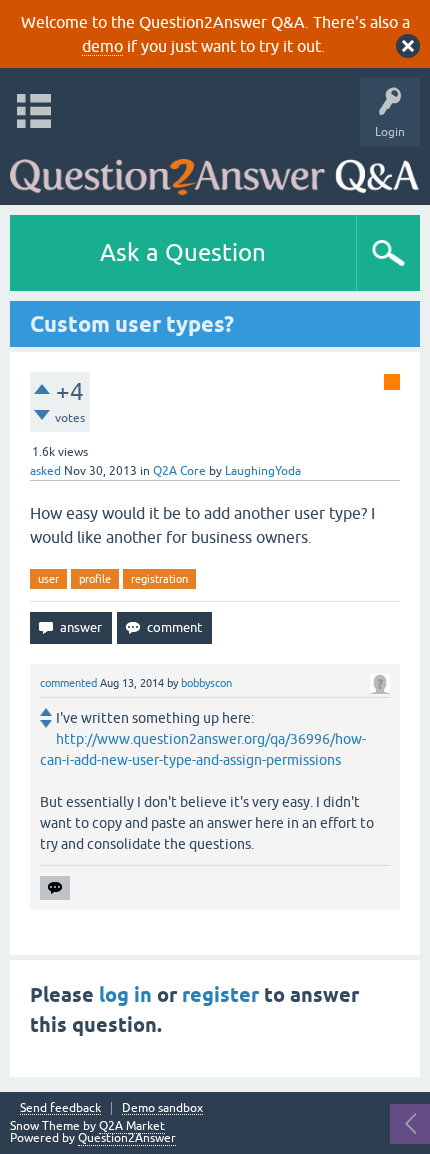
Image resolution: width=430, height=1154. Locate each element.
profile (95, 579)
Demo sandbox (162, 1108)
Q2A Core (179, 471)
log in (125, 995)
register (220, 995)
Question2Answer (127, 1138)
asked (45, 471)
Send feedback (60, 1108)
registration (159, 579)
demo (102, 46)
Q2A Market (132, 1126)
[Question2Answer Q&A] (214, 170)
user (48, 579)
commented (68, 683)
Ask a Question (183, 252)
